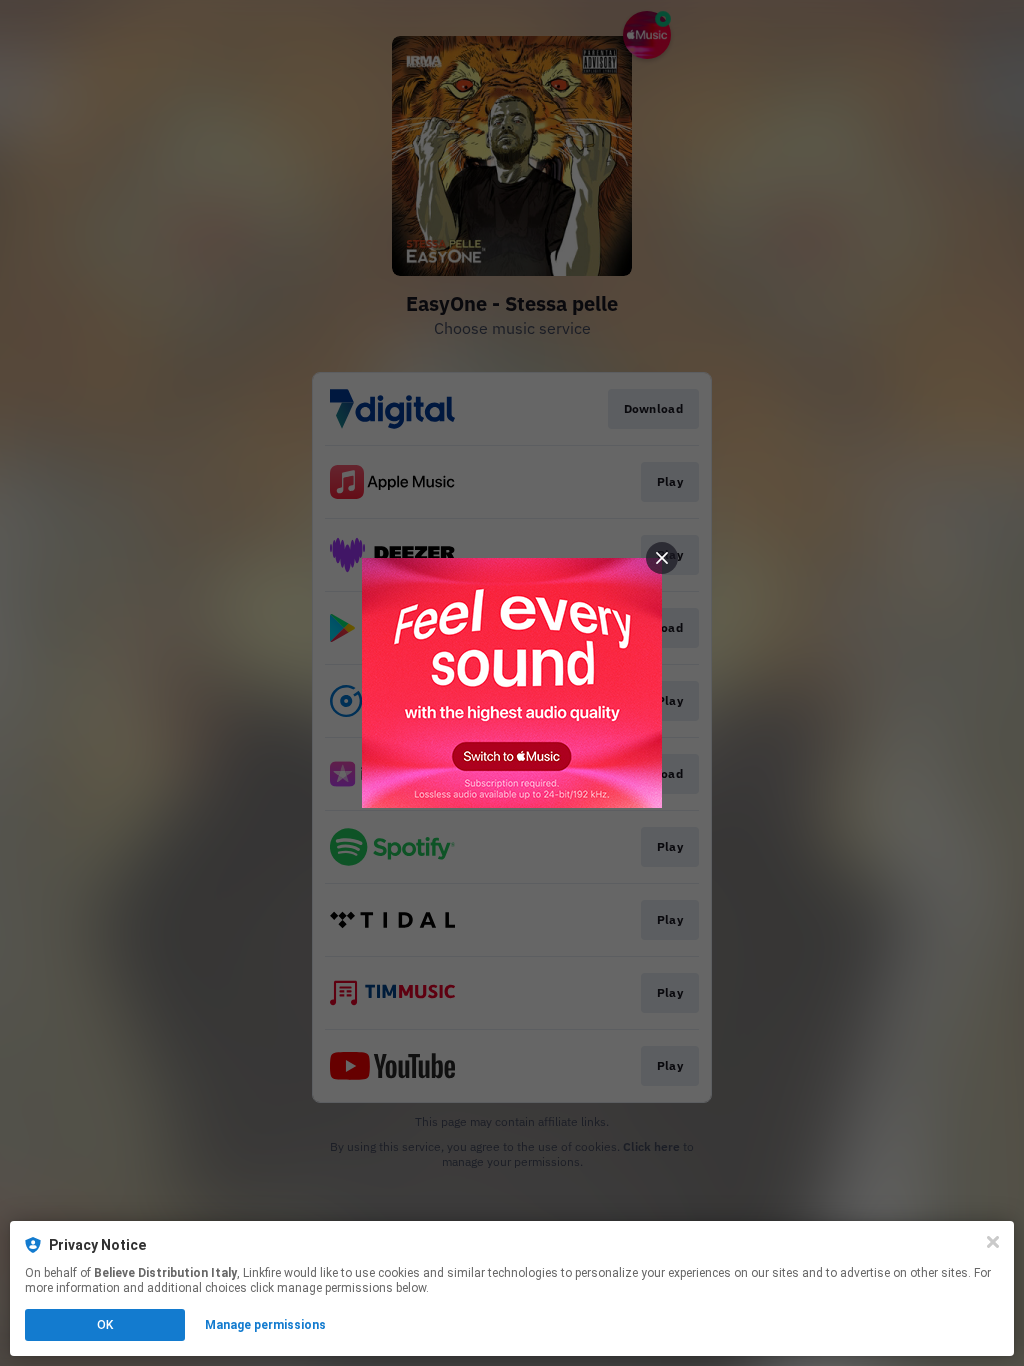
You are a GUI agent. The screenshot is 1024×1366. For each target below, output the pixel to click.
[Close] (993, 1242)
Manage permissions (265, 1325)
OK (105, 1325)
